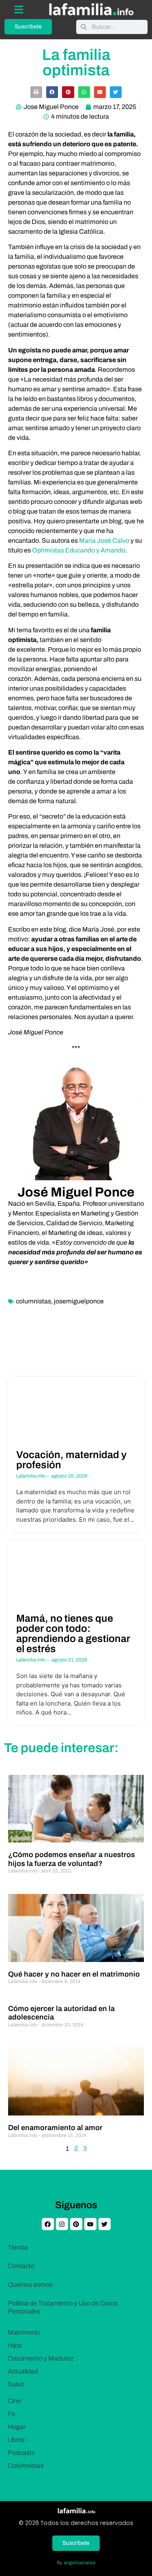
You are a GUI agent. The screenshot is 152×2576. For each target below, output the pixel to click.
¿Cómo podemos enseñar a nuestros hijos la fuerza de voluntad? (72, 1859)
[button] (36, 92)
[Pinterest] (76, 2224)
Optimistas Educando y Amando (79, 550)
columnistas (33, 1301)
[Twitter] (105, 2224)
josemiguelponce (79, 1301)
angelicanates (79, 2563)
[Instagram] (62, 2224)
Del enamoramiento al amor (55, 2128)
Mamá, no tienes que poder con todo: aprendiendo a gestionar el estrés (73, 1633)
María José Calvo (104, 541)
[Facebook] (48, 2224)
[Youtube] (90, 2224)
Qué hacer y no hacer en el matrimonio (74, 1974)
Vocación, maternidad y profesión (71, 1460)
